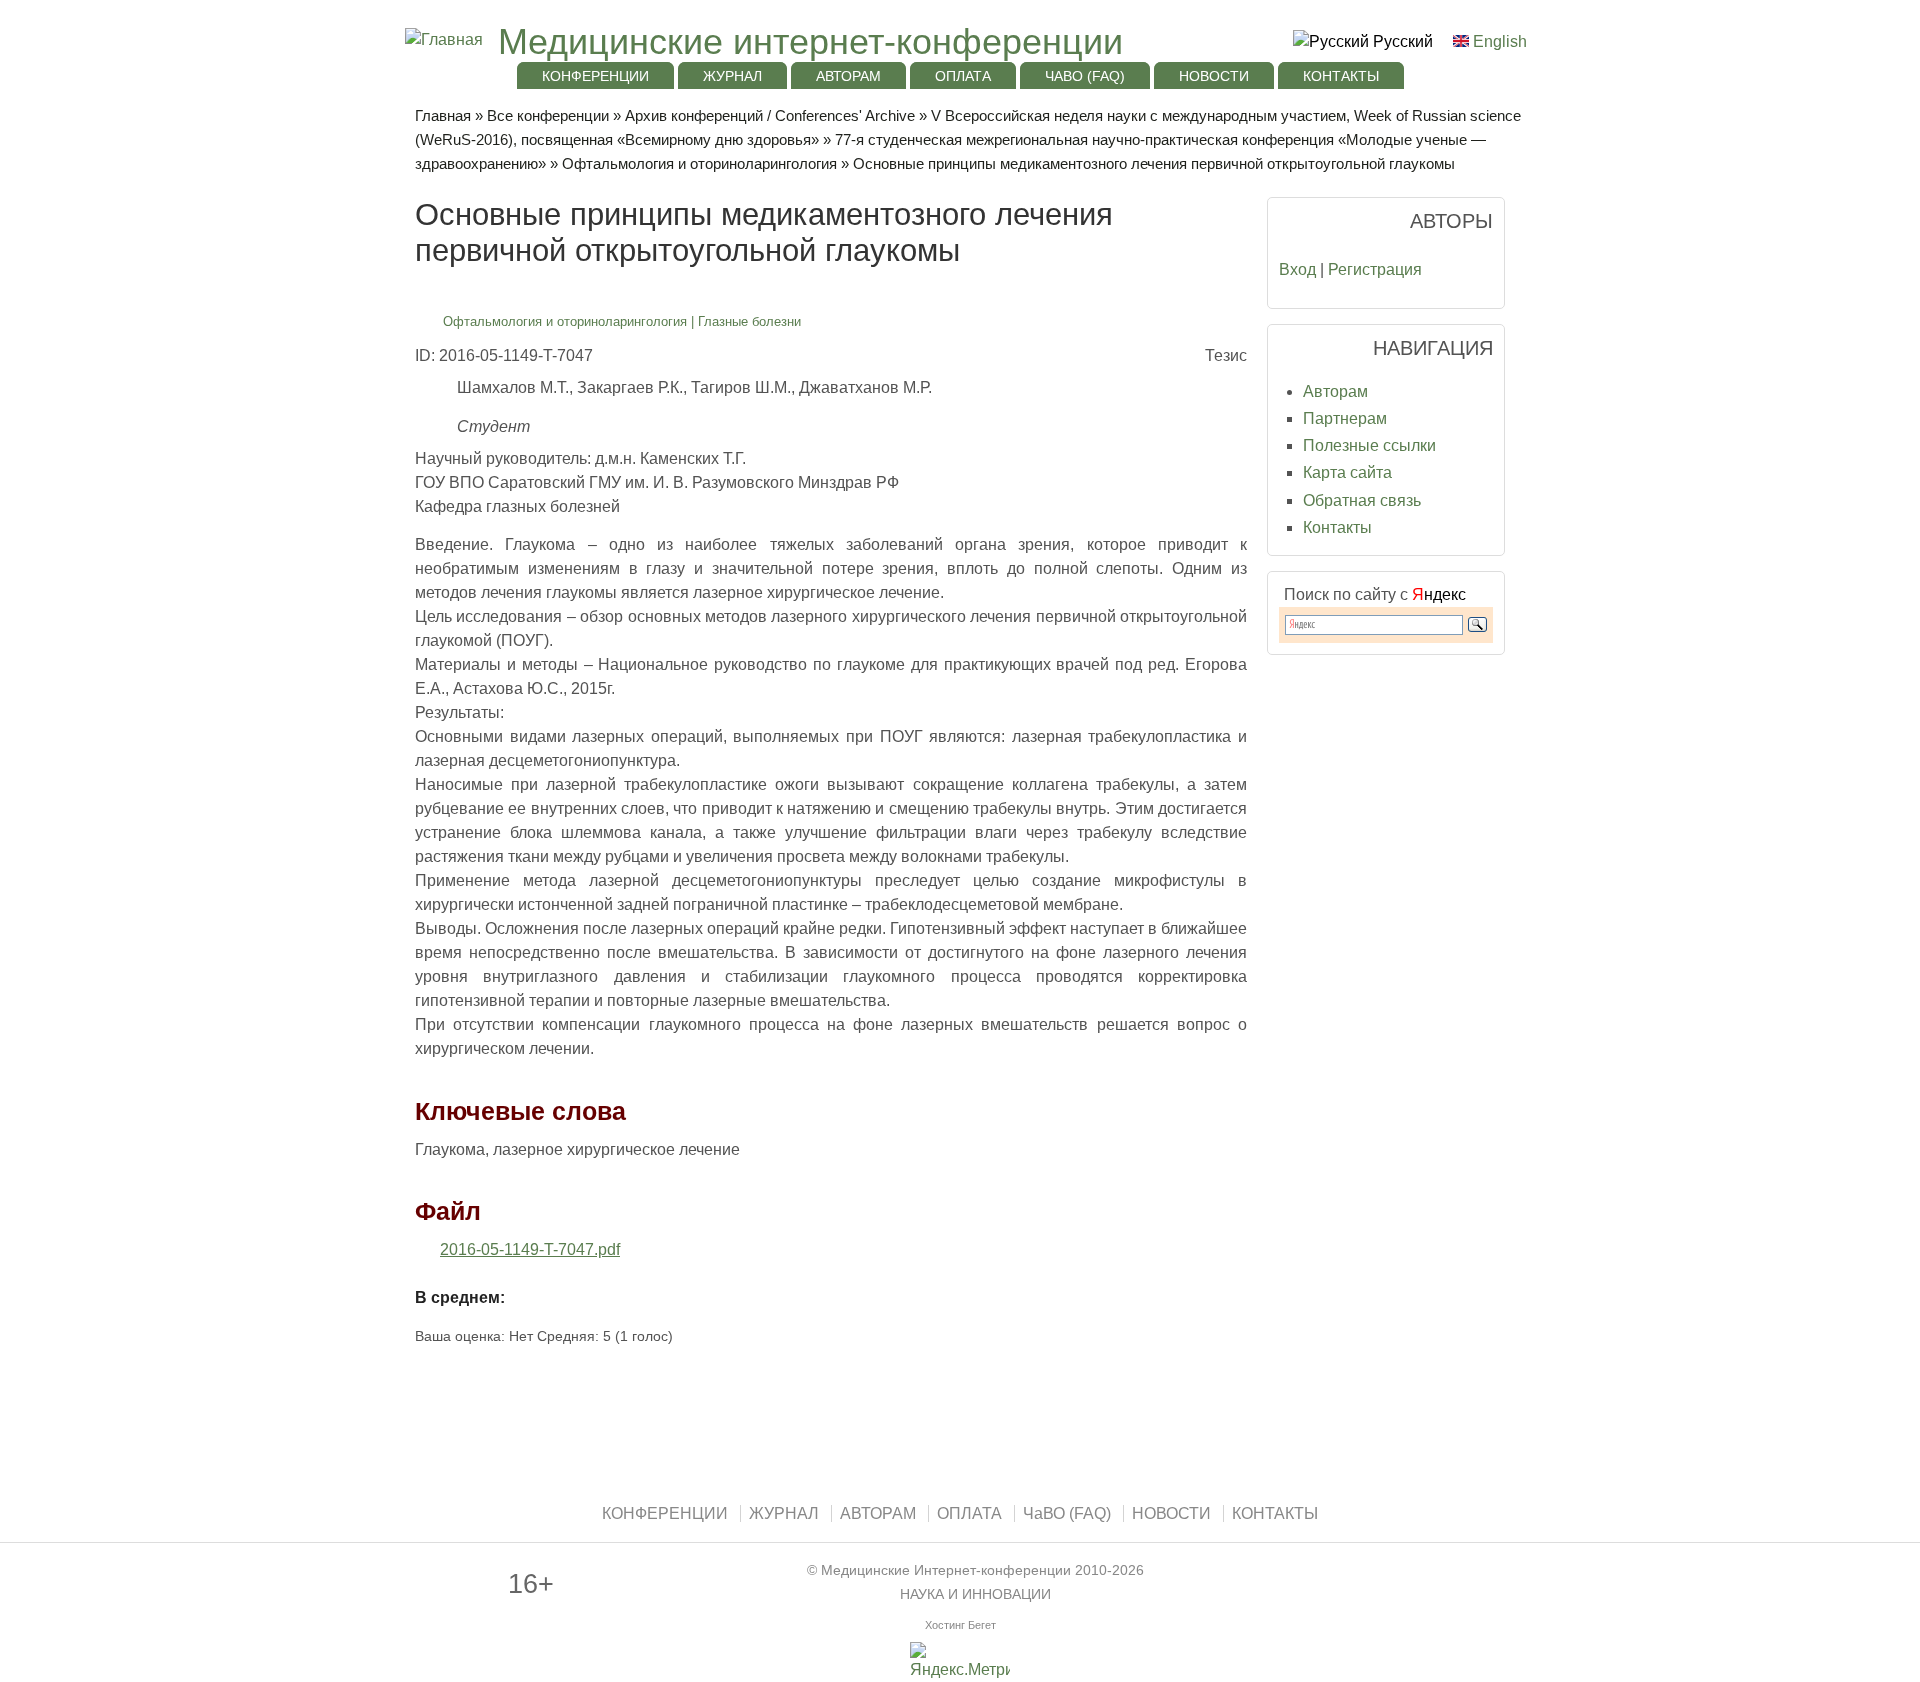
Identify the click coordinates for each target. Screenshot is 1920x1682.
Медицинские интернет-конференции (810, 41)
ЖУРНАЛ (732, 76)
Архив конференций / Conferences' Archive (770, 115)
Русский (1401, 41)
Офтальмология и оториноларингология (699, 163)
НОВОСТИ (1214, 76)
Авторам (1335, 391)
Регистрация (1375, 269)
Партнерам (1345, 418)
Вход (1297, 269)
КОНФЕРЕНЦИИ (595, 76)
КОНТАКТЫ (1341, 76)
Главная (443, 115)
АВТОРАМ (848, 76)
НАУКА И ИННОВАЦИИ (975, 1594)
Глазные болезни (749, 321)
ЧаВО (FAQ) (1085, 76)
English (1498, 41)
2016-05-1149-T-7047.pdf (530, 1249)
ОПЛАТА (963, 76)
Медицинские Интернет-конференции (946, 1570)
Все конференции (548, 115)
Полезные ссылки (1369, 445)
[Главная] (441, 39)
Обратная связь (1362, 500)
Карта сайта (1347, 472)
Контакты (1337, 527)
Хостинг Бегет (960, 1625)
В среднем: (460, 1297)
